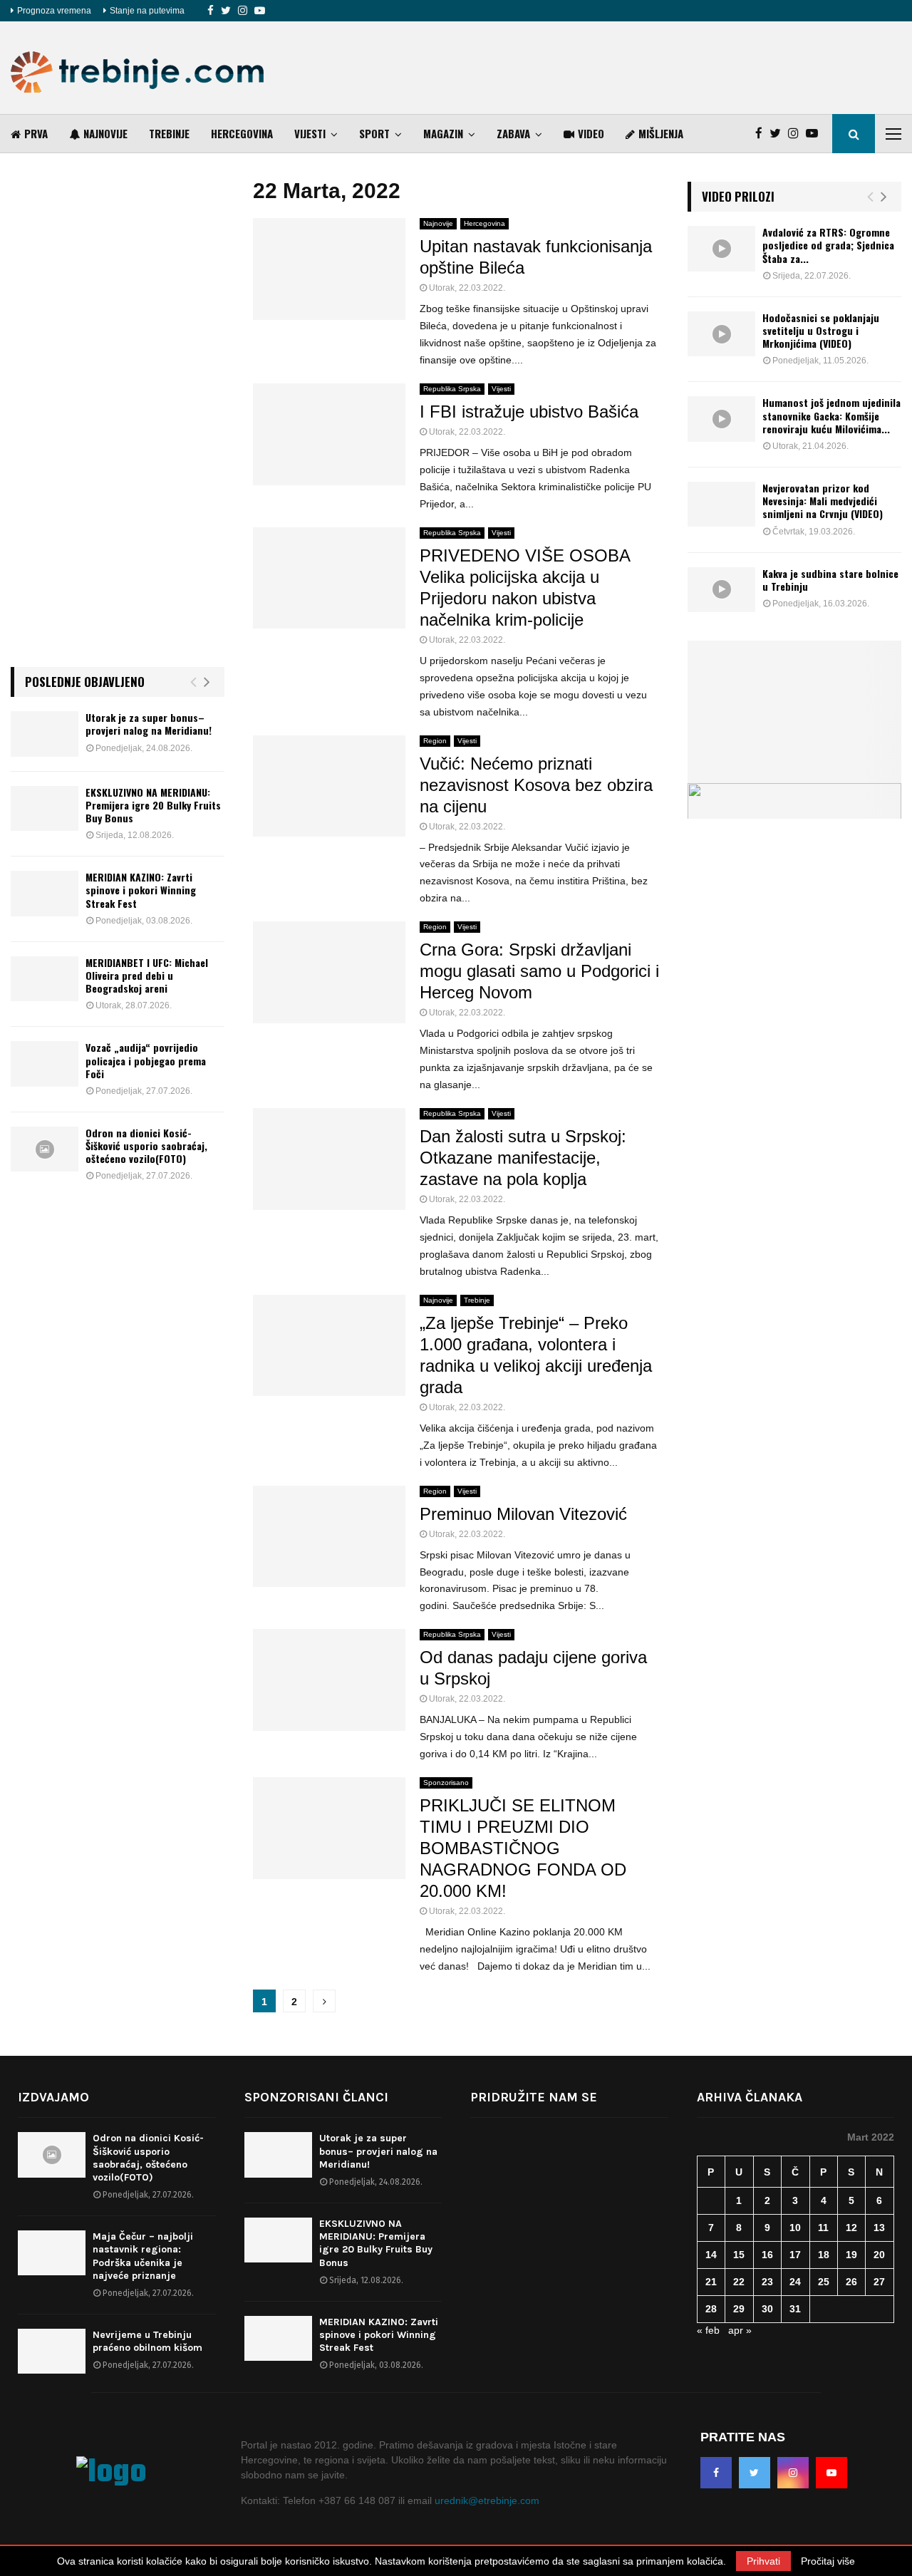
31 (795, 2309)
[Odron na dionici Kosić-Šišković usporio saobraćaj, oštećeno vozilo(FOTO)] (45, 1149)
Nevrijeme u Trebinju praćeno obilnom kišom (147, 2341)
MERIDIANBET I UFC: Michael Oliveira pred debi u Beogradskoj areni (147, 975)
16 (767, 2255)
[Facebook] (211, 11)
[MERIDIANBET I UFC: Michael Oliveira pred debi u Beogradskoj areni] (45, 979)
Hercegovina (242, 133)
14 (711, 2255)
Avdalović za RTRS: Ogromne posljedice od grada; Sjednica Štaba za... (828, 245)
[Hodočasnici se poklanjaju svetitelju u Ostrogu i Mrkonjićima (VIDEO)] (721, 334)
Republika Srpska (452, 389)
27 (879, 2282)
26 (851, 2282)
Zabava (513, 133)
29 (739, 2309)
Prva (36, 133)
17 (795, 2255)
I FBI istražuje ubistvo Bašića (529, 412)
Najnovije (105, 133)
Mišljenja (661, 133)
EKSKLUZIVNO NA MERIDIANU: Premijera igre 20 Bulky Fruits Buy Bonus (153, 805)
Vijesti (310, 133)
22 (739, 2282)
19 (851, 2255)
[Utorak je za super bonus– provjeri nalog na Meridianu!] (45, 734)
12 (851, 2228)
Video (591, 133)
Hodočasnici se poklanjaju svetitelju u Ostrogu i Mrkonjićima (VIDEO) (821, 330)
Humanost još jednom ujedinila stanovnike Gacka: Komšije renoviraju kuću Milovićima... (831, 415)
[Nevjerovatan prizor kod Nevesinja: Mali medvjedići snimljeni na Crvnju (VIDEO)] (721, 504)
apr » (740, 2330)
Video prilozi (738, 196)
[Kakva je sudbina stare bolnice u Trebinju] (721, 590)
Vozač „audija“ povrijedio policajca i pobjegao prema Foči (146, 1060)
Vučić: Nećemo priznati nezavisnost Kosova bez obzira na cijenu (536, 785)
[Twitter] (226, 11)
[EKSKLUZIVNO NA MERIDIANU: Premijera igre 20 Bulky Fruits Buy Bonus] (45, 808)
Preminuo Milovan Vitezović (523, 1514)
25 (824, 2282)
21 (711, 2282)
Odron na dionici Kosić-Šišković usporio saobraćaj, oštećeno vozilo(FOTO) (146, 1145)
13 (879, 2228)
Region (435, 741)
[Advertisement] (642, 68)
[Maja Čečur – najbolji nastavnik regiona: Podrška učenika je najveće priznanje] (52, 2253)
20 (879, 2255)
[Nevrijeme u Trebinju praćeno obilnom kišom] (52, 2351)
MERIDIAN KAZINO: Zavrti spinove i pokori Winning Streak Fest (141, 890)
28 (711, 2309)
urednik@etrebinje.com (487, 2500)
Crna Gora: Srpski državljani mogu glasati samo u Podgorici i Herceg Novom (539, 971)
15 (739, 2255)
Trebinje (169, 133)
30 (767, 2309)
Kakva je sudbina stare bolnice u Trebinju (830, 580)
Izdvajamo (53, 2097)
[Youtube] (260, 11)
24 (795, 2282)
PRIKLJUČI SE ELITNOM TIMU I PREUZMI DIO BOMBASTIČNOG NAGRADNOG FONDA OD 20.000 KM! (523, 1848)
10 (795, 2228)
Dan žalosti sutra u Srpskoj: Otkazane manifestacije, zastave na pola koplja (523, 1158)
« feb (708, 2330)
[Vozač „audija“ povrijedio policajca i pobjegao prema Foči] (45, 1064)
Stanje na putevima (147, 11)
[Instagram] (243, 11)
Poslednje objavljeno (85, 682)
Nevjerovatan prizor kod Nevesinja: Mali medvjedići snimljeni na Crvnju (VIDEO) (823, 501)
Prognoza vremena (54, 11)
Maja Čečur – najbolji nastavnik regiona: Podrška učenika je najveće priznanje (143, 2256)
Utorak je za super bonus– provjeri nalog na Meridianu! (149, 724)
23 (767, 2282)
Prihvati (763, 2561)
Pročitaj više (828, 2561)
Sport (374, 133)
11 (823, 2228)
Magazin (443, 133)
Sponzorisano (446, 1783)
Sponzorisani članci (316, 2097)
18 (824, 2255)
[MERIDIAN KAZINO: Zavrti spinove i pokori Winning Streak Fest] (45, 893)
